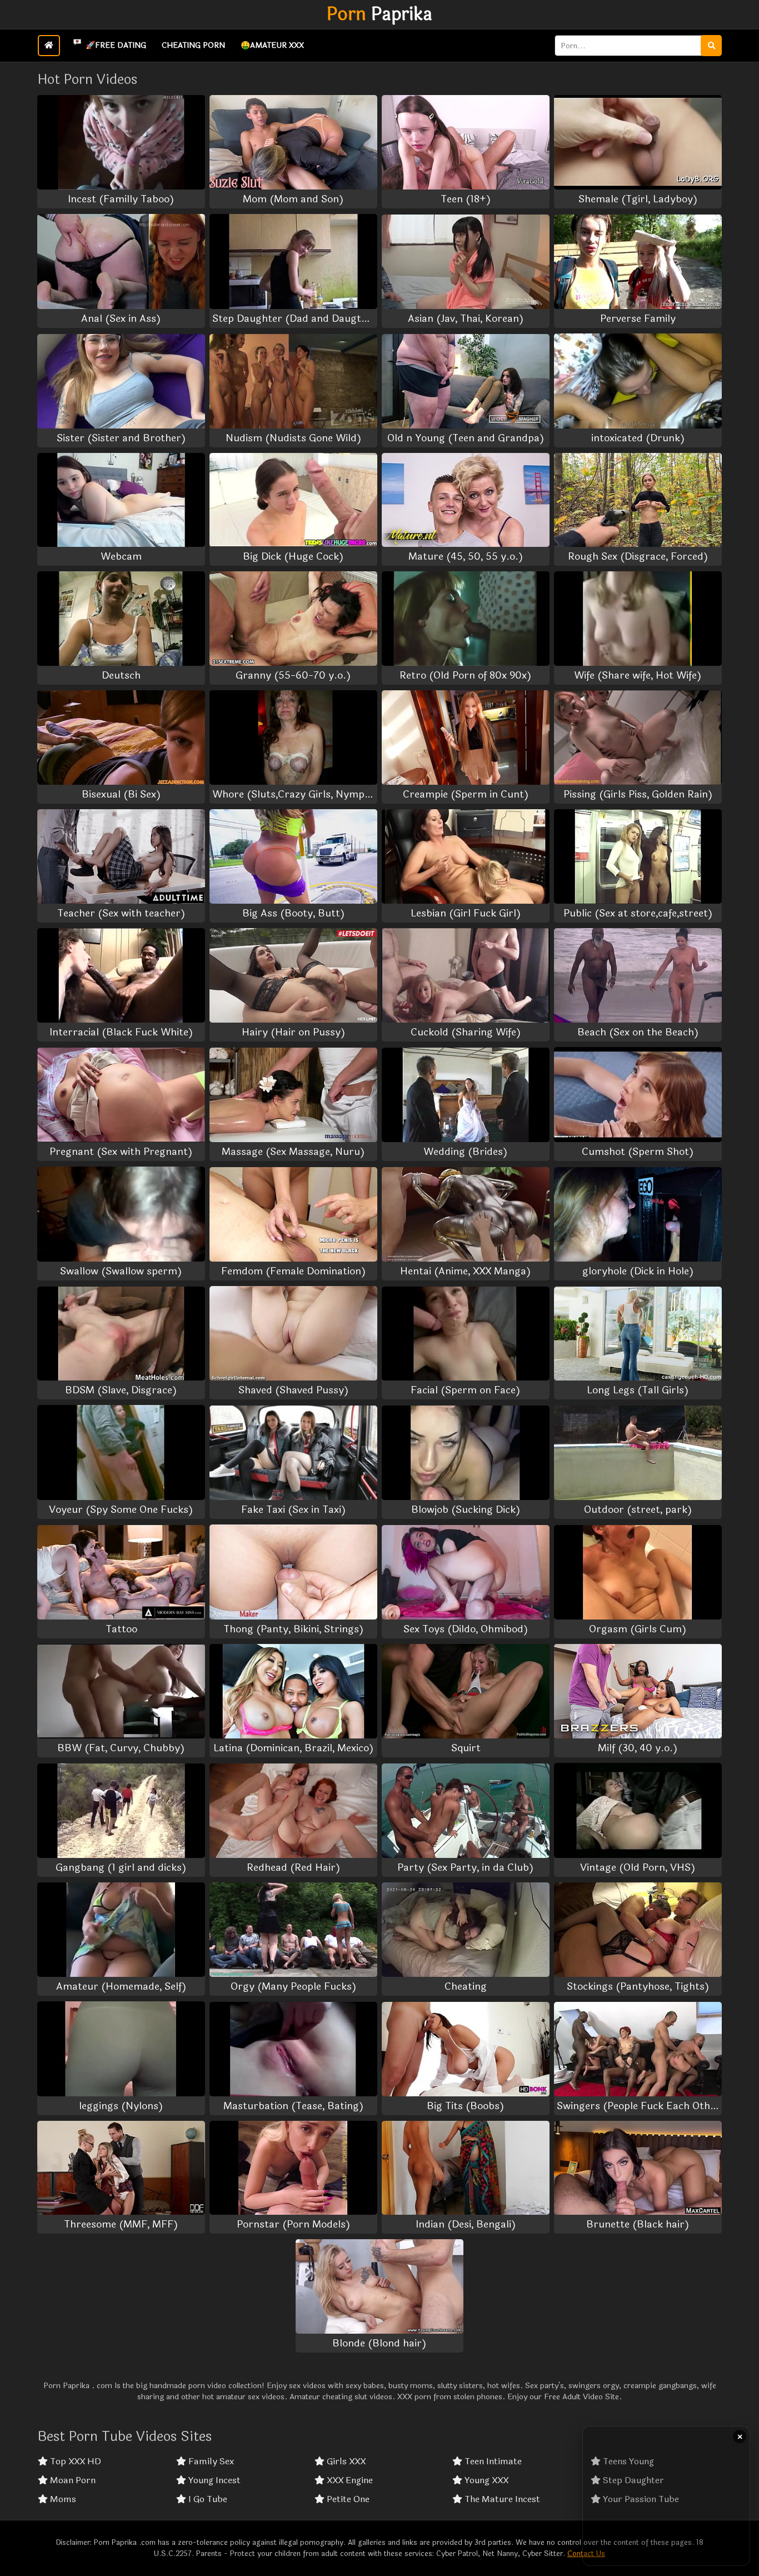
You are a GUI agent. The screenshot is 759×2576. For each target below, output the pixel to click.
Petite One (347, 2499)
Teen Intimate (492, 2462)
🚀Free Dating (116, 45)
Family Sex (210, 2462)
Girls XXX (345, 2462)
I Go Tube (207, 2499)
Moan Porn (72, 2480)
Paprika (379, 14)
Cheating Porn (193, 45)
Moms (62, 2499)
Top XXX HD (74, 2462)
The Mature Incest (501, 2499)
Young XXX (485, 2480)
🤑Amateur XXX (272, 45)
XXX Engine (349, 2480)
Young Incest (213, 2480)
